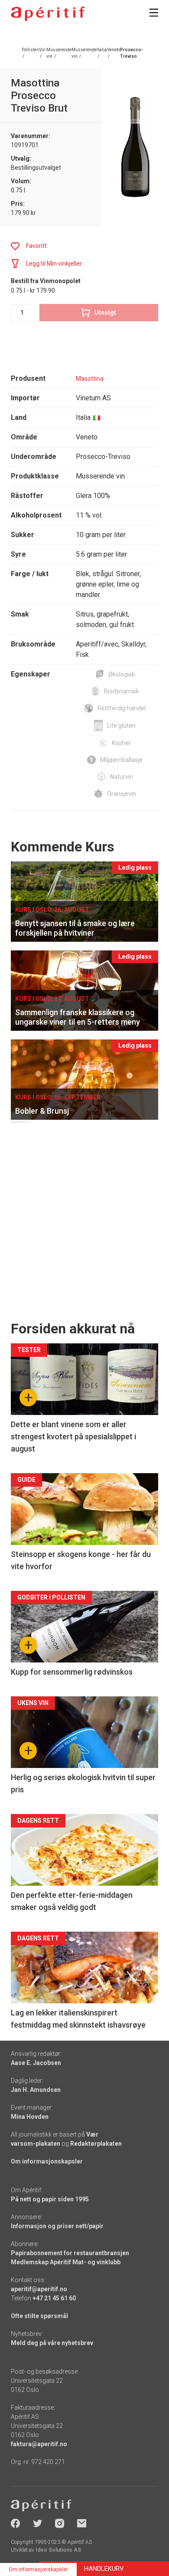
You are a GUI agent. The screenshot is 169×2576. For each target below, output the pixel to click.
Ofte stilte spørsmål (39, 2316)
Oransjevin (122, 794)
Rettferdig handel (122, 708)
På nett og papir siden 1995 (50, 2199)
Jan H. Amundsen (36, 2090)
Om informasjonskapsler (47, 2161)
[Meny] (154, 13)
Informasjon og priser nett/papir (57, 2226)
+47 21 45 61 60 (54, 2298)
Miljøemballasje (121, 760)
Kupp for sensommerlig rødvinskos (72, 1672)
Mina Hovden (30, 2117)
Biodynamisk (122, 691)
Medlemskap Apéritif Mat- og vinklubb (66, 2262)
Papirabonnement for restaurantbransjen (70, 2253)
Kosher (121, 743)
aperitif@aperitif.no (39, 2289)
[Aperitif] (48, 14)
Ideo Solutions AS (58, 2550)
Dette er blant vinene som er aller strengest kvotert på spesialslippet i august (73, 1436)
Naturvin (122, 777)
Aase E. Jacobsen (36, 2063)
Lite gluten (121, 726)
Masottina (90, 379)
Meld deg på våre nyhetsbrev (52, 2343)
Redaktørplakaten (96, 2144)
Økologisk (122, 674)
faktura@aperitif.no (39, 2444)
